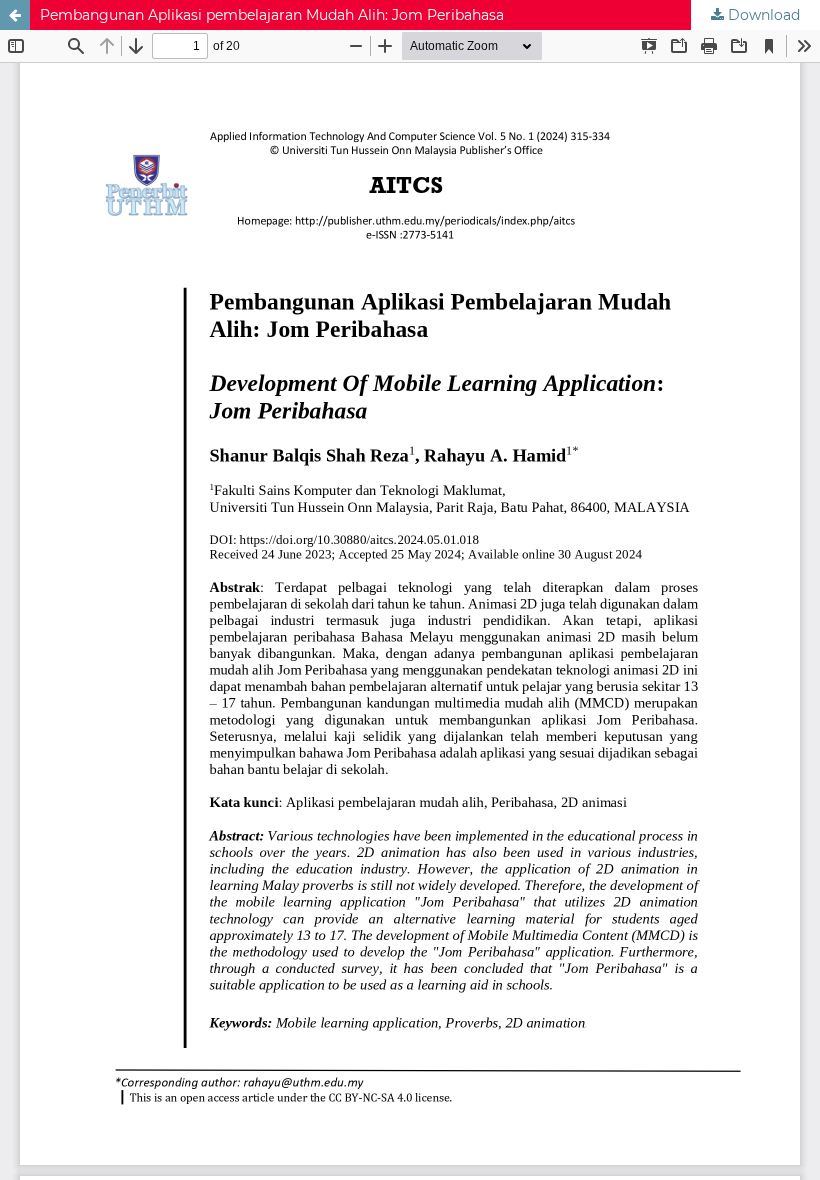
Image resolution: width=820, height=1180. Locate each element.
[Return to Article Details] (15, 15)
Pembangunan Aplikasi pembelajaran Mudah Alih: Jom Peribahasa (272, 15)
